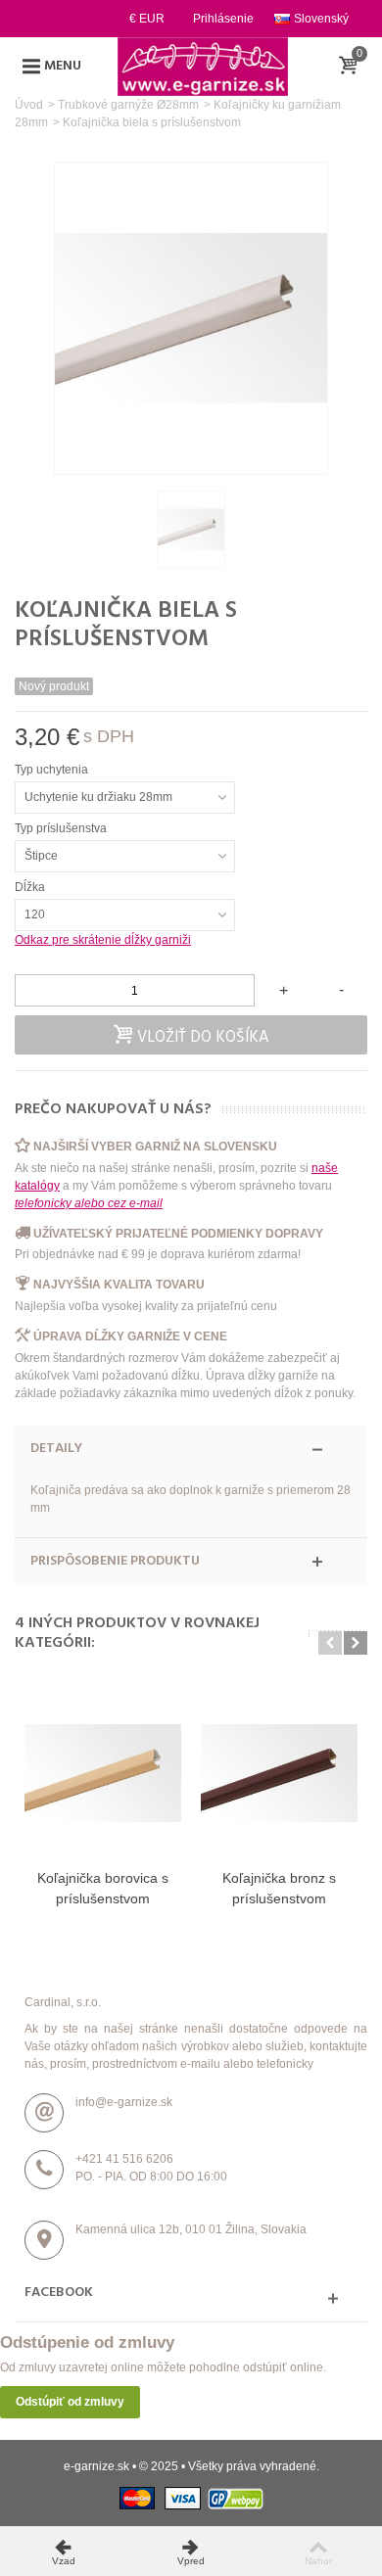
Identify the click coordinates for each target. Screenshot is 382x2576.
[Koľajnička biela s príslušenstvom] (191, 530)
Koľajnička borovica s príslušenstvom (103, 1888)
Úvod (29, 105)
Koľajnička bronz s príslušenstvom (279, 1888)
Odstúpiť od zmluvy (70, 2402)
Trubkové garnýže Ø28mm (128, 105)
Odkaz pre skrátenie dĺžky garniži (103, 940)
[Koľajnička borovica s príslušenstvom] (103, 1773)
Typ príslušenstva (62, 828)
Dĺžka (31, 887)
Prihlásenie (223, 19)
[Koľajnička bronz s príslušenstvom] (279, 1773)
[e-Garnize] (203, 66)
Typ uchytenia (53, 770)
